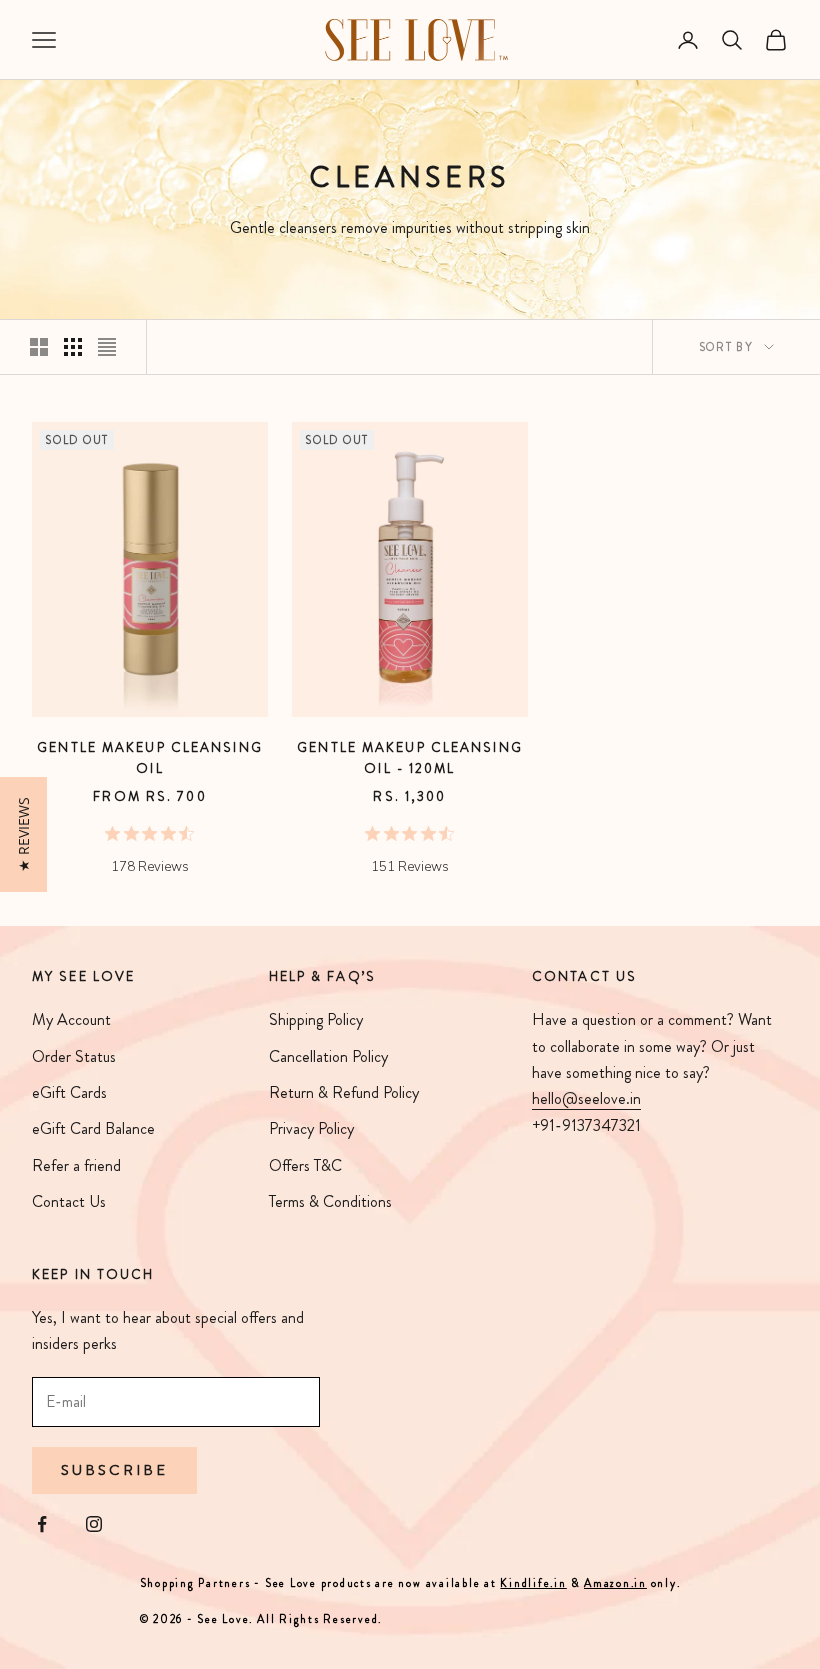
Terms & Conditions (330, 1201)
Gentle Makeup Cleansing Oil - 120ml (410, 758)
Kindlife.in (533, 1583)
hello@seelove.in (586, 1098)
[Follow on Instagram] (94, 1524)
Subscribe (114, 1470)
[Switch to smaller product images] (73, 347)
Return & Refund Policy (344, 1092)
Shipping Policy (316, 1019)
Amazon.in (615, 1583)
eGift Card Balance (93, 1128)
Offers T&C (305, 1165)
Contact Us (69, 1201)
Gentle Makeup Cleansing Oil (150, 758)
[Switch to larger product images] (39, 347)
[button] (23, 834)
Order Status (74, 1056)
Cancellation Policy (328, 1056)
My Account (71, 1019)
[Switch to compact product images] (107, 347)
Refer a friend (76, 1165)
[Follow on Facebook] (42, 1524)
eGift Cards (69, 1092)
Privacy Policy (311, 1128)
